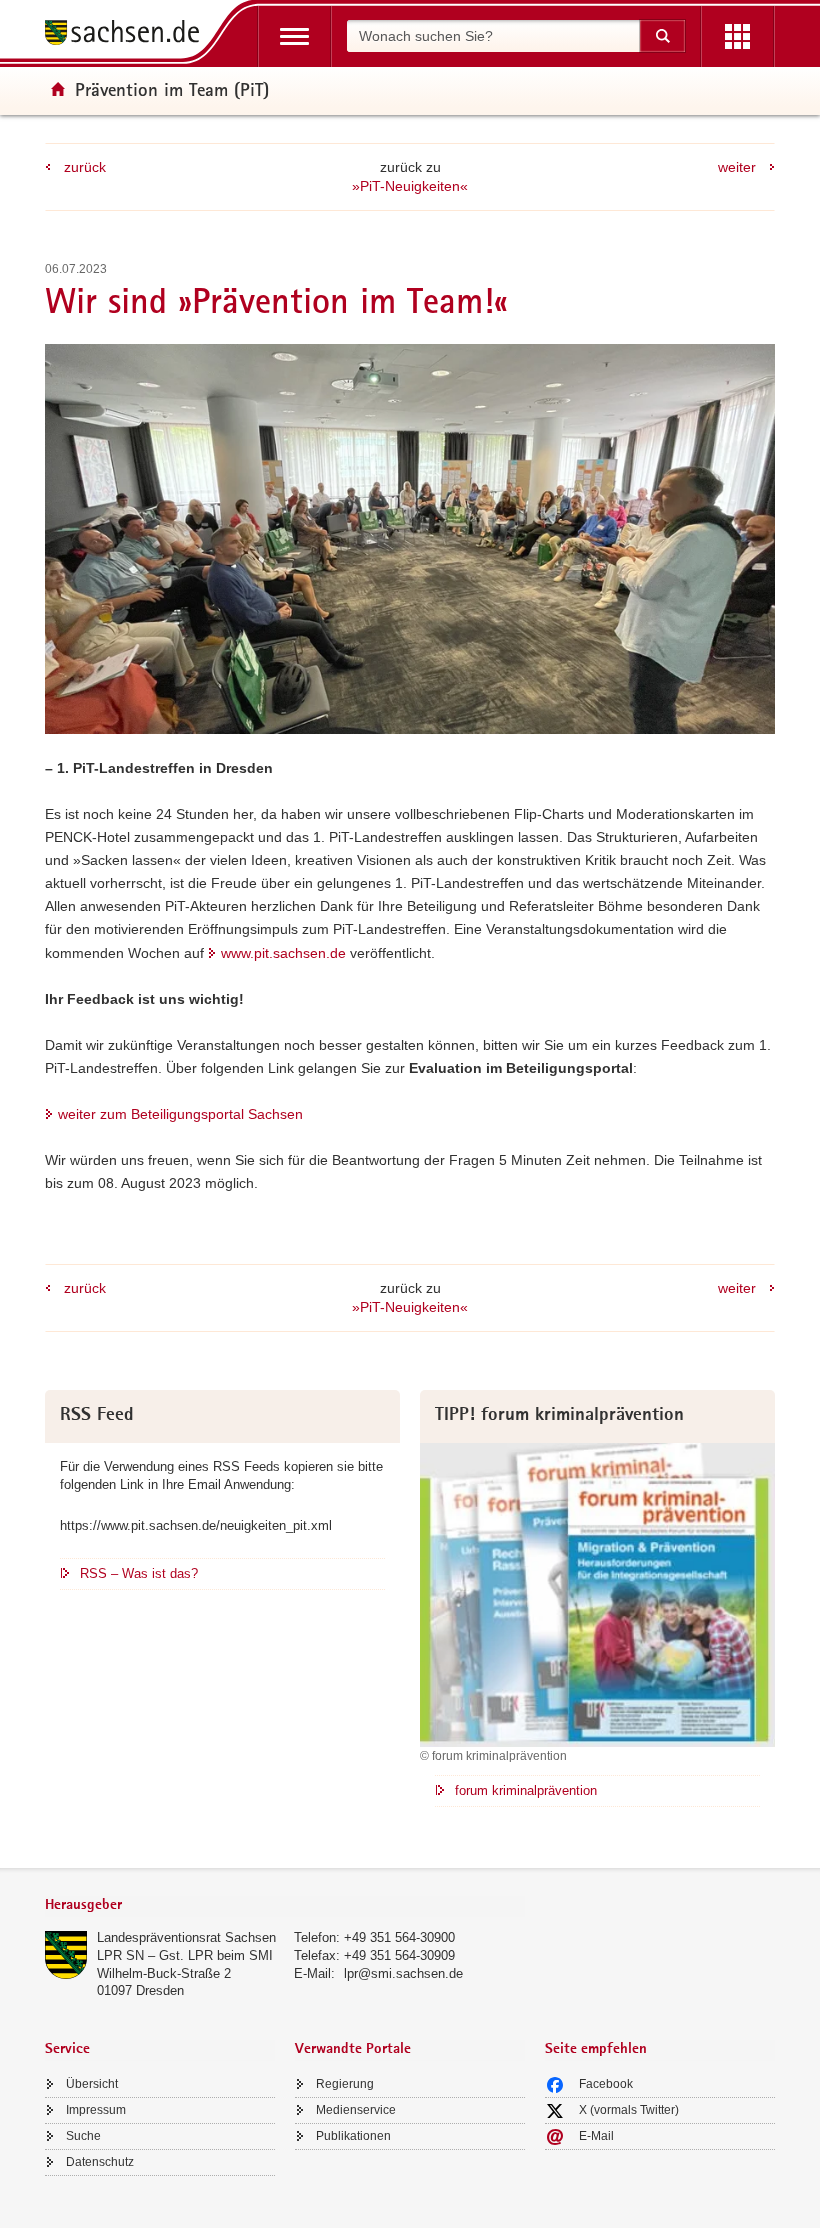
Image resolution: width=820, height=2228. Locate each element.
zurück (85, 167)
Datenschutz (100, 2162)
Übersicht (92, 2084)
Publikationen (353, 2136)
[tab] (285, 1906)
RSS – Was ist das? (139, 1573)
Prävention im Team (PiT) (172, 89)
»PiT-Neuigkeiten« (410, 186)
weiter (737, 167)
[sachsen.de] (129, 35)
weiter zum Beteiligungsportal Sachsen (180, 1114)
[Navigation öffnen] (294, 36)
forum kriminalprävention (526, 1790)
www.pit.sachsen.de (283, 953)
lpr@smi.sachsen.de (403, 1973)
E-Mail (596, 2136)
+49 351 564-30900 (399, 1937)
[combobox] (493, 36)
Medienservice (356, 2110)
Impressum (96, 2110)
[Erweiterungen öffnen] (737, 36)
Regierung (345, 2084)
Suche (83, 2136)
